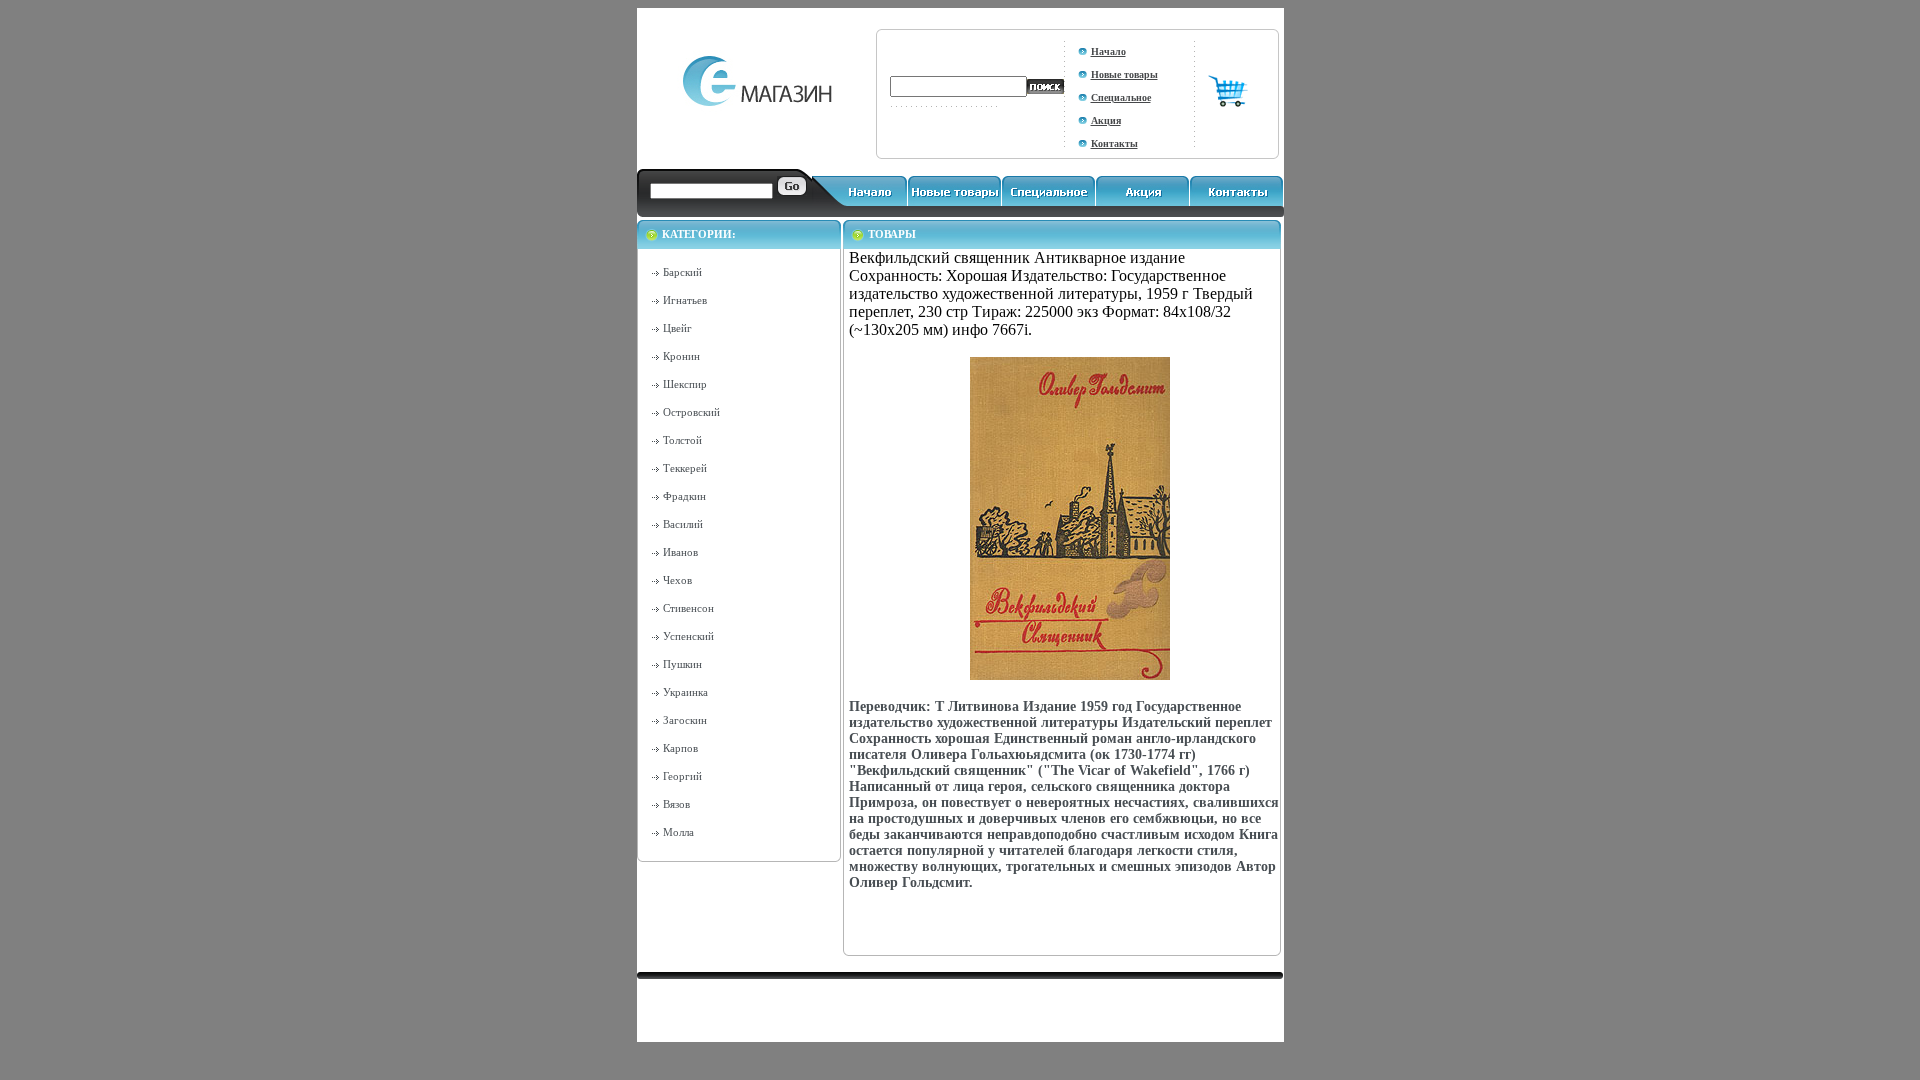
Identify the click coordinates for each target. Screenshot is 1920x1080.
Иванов (680, 552)
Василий (683, 524)
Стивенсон (688, 608)
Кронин (681, 356)
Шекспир (685, 384)
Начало (1108, 51)
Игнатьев (685, 300)
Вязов (676, 804)
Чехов (677, 580)
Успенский (688, 636)
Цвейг (677, 328)
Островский (691, 412)
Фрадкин (684, 496)
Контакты (1114, 143)
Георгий (682, 776)
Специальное (1121, 97)
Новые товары (1124, 74)
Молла (678, 832)
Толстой (682, 440)
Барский (682, 272)
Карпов (680, 748)
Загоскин (685, 720)
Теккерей (685, 468)
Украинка (685, 692)
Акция (1106, 120)
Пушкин (682, 664)
